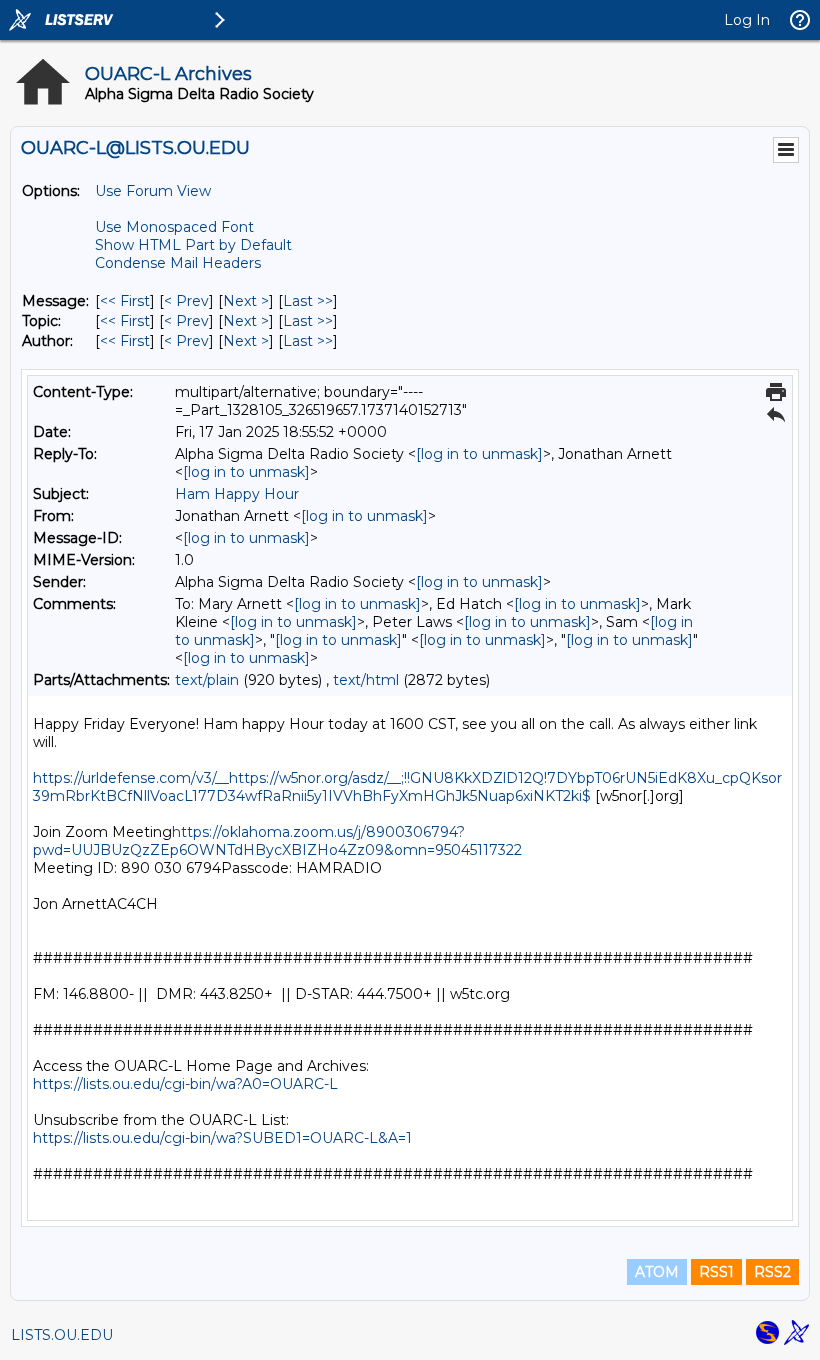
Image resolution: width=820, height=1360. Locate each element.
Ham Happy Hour (237, 494)
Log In (747, 20)
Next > (246, 301)
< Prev (186, 301)
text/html (366, 680)
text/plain (207, 680)
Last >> (308, 301)
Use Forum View (153, 191)
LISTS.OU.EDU (62, 1335)
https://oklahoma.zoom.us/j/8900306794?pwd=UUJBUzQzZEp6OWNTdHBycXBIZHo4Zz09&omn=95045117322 (277, 841)
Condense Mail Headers (178, 263)
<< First (125, 301)
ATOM (657, 1272)
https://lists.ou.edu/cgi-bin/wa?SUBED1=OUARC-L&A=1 (222, 1138)
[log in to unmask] (479, 454)
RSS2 (772, 1272)
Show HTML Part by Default (193, 245)
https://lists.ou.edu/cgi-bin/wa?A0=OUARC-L (185, 1084)
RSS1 (716, 1272)
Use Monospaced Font (174, 227)
